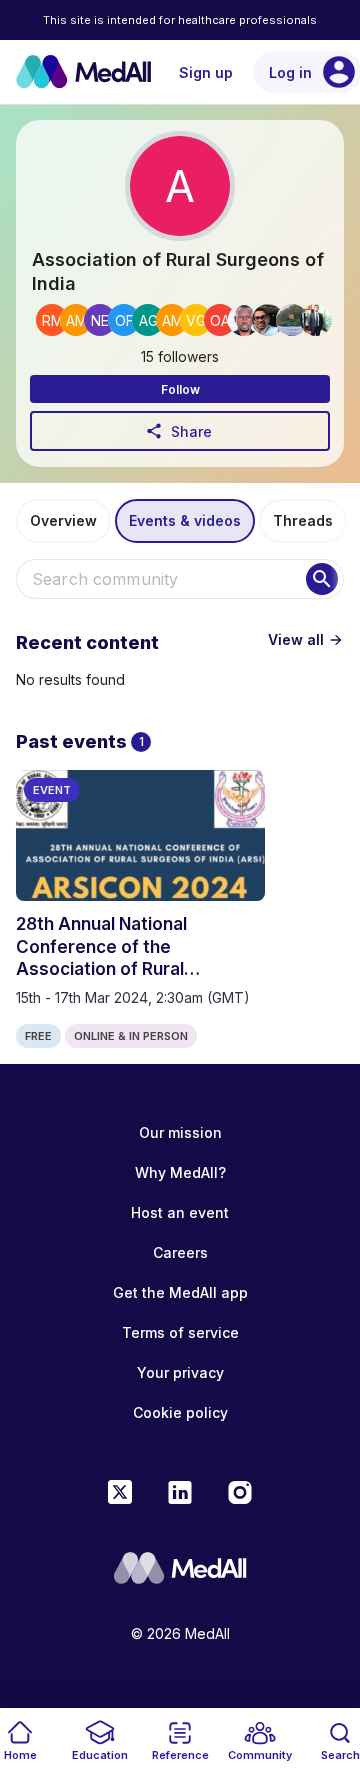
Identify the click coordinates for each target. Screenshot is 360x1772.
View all (306, 639)
